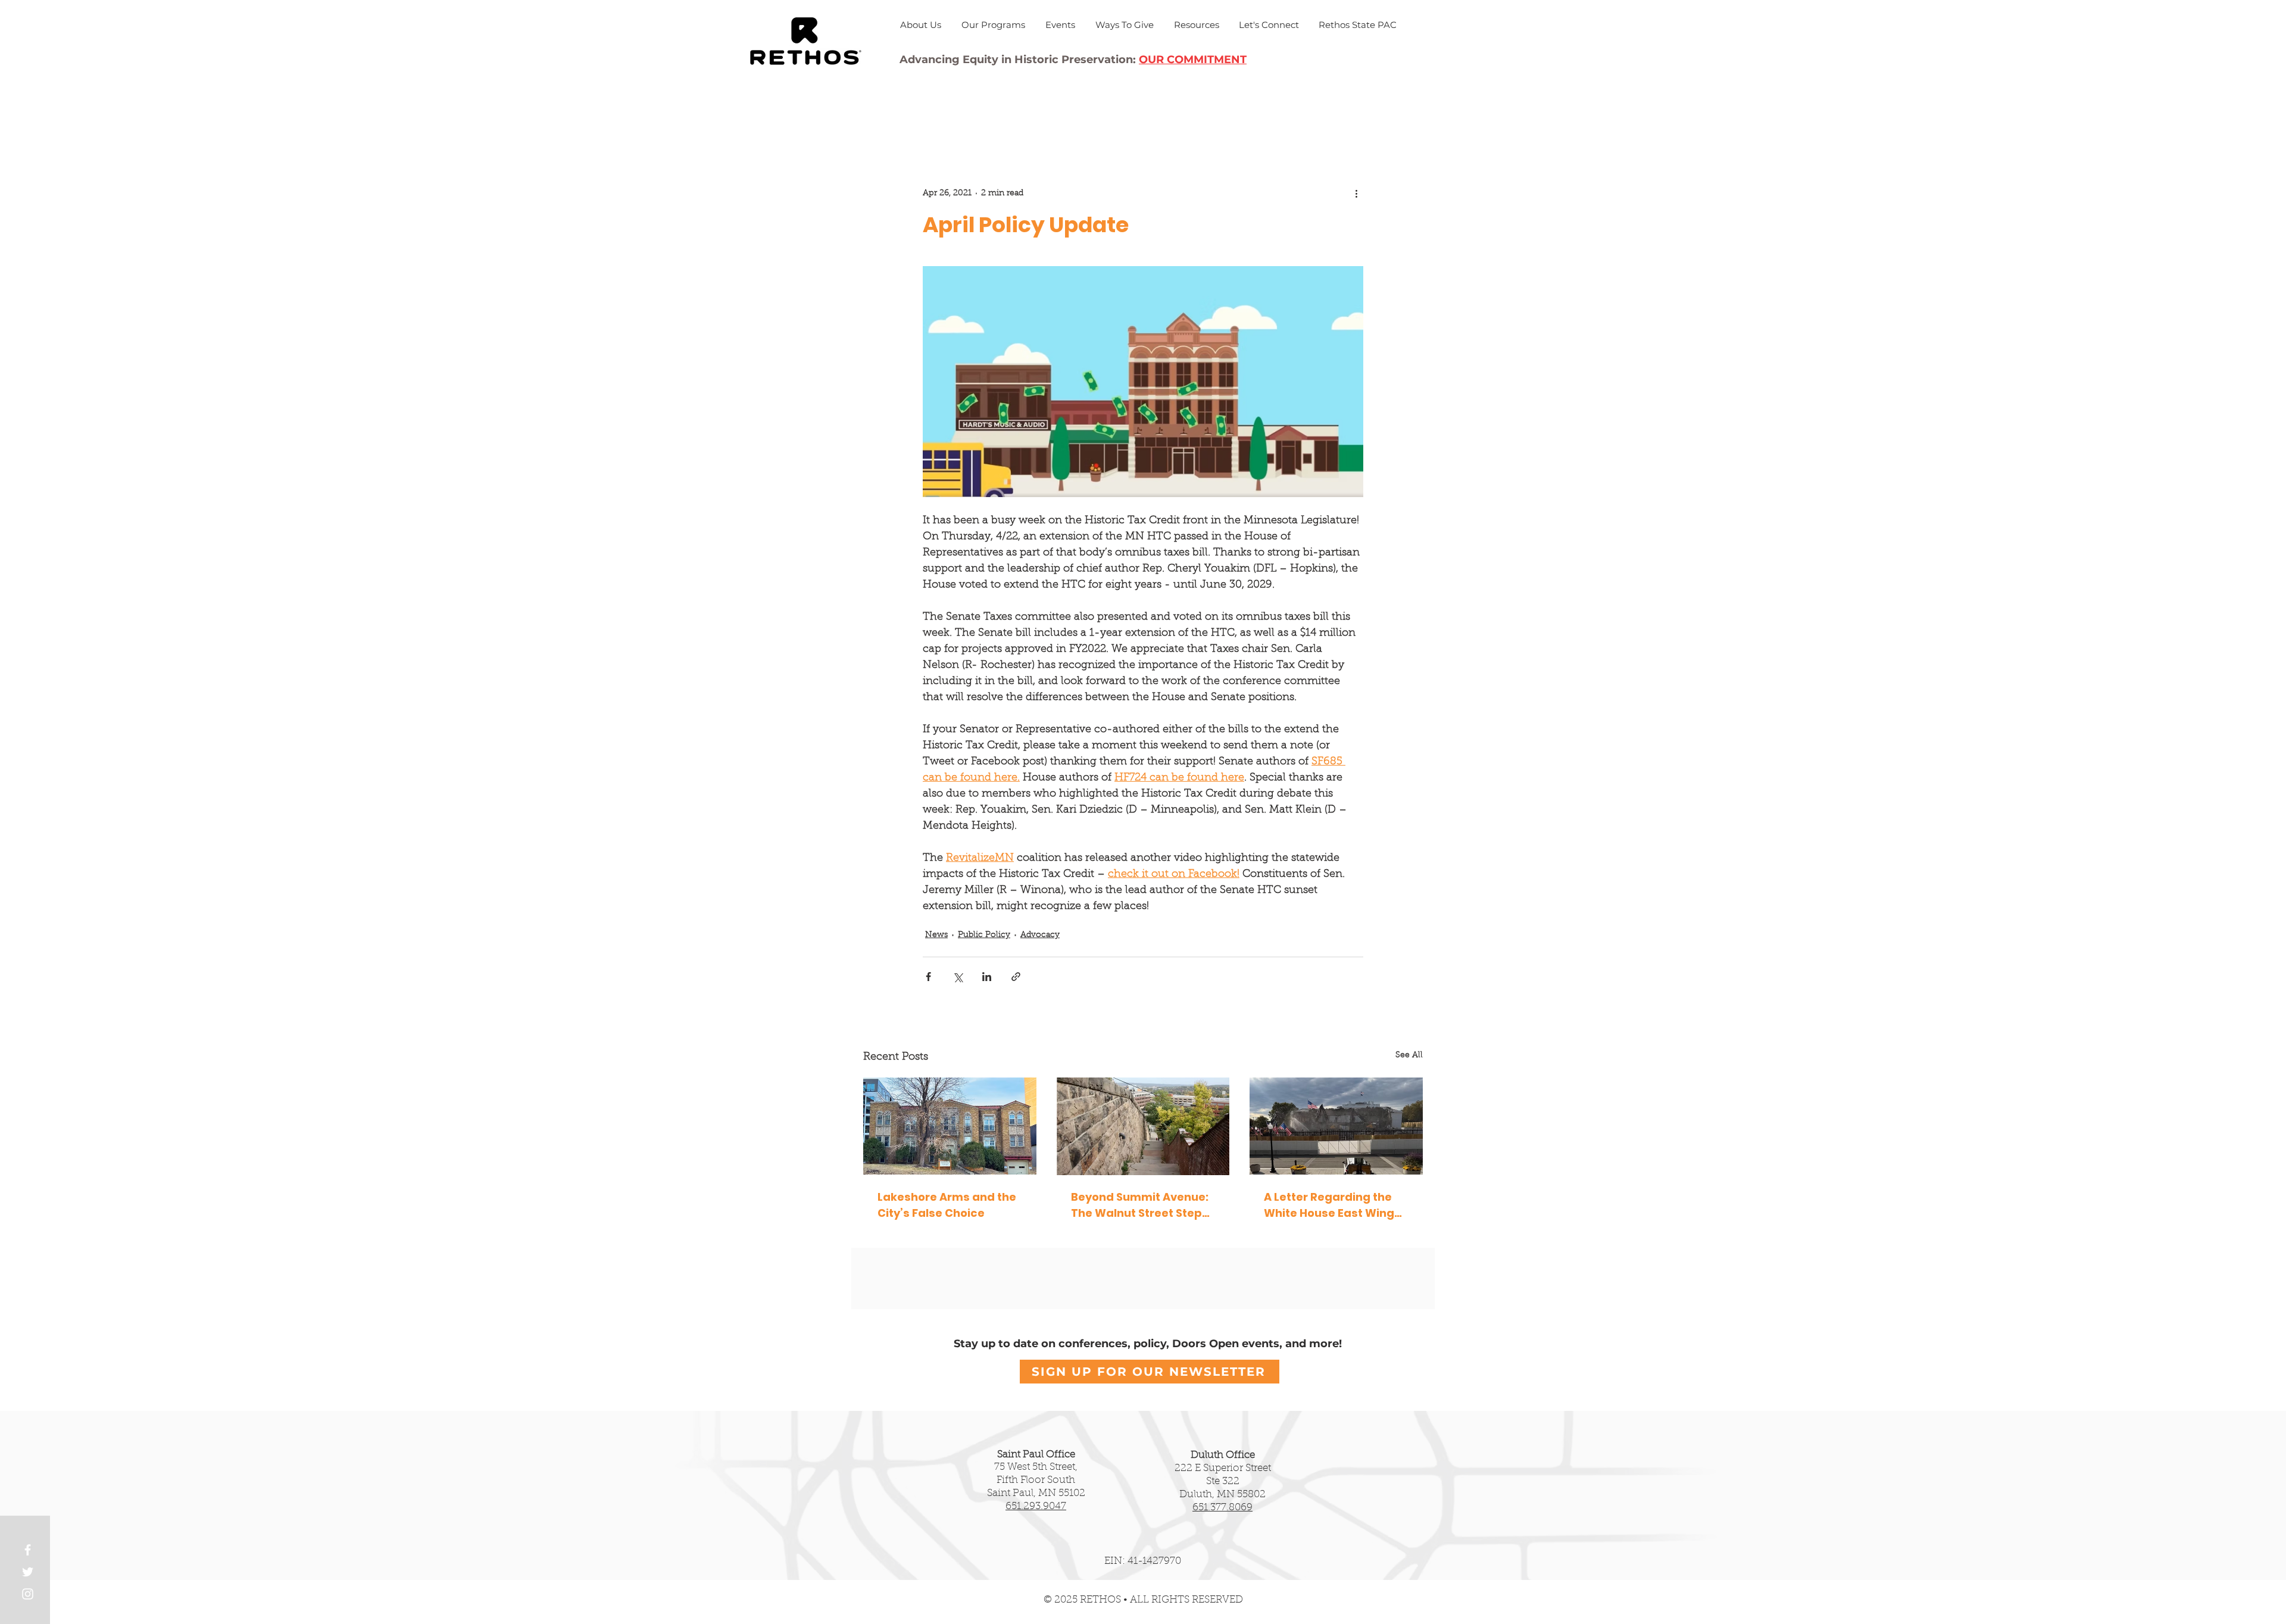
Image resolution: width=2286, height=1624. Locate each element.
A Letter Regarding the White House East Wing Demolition (1329, 1205)
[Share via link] (1016, 977)
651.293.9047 (1036, 1506)
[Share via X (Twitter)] (958, 977)
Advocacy (1040, 935)
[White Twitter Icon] (28, 1572)
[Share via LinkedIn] (987, 977)
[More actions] (1356, 193)
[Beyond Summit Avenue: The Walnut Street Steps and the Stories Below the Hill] (1143, 1126)
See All (1409, 1055)
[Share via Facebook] (928, 977)
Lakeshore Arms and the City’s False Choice (947, 1205)
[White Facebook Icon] (28, 1550)
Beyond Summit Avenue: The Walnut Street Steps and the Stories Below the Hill (1143, 1205)
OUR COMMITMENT (1193, 60)
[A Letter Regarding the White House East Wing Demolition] (1336, 1126)
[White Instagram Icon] (28, 1594)
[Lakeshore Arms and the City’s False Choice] (950, 1126)
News (936, 935)
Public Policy (984, 935)
